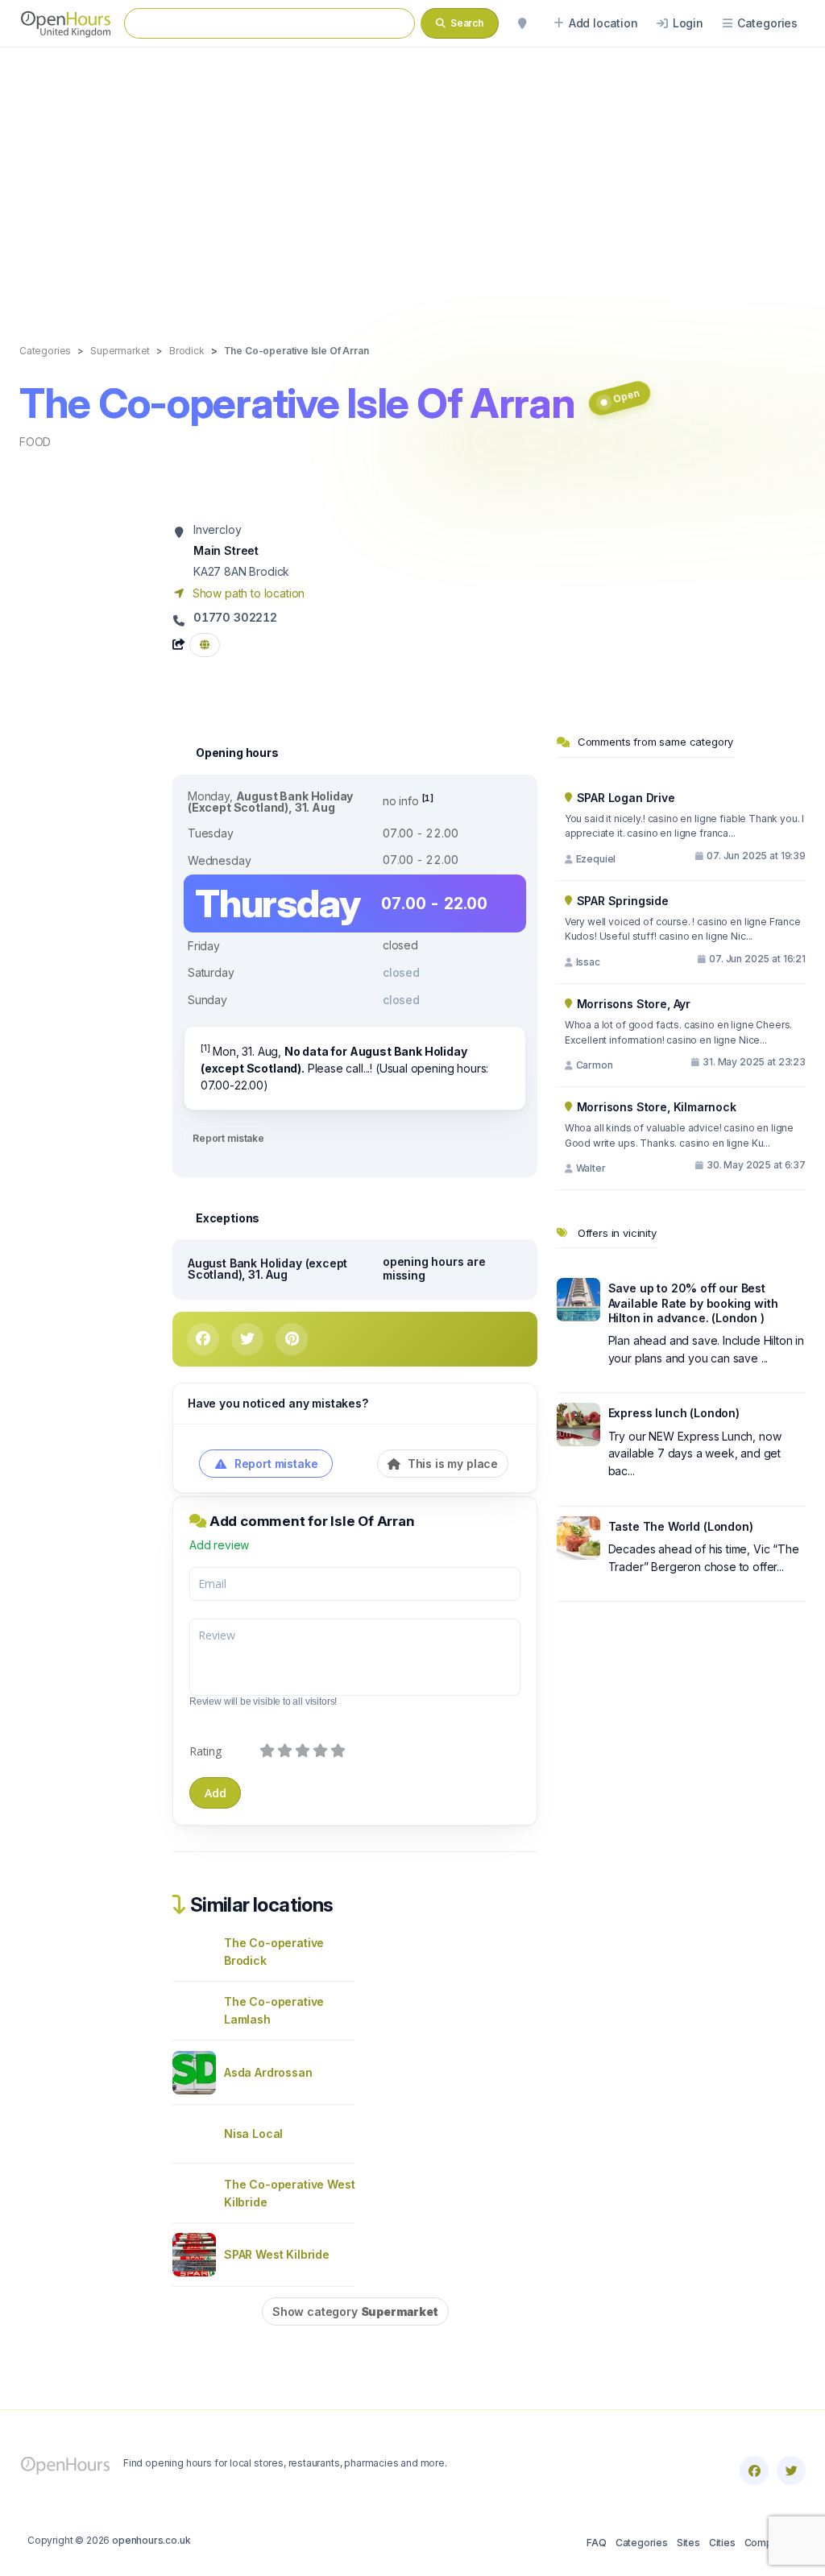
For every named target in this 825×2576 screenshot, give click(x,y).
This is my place (451, 1464)
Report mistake (228, 1138)
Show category (355, 2311)
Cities (722, 2543)
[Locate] (522, 23)
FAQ (596, 2543)
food (35, 442)
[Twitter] (791, 2471)
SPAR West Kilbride (277, 2254)
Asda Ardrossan (268, 2072)
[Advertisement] (412, 179)
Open (626, 397)
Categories (642, 2543)
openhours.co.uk (151, 2540)
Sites (688, 2543)
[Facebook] (754, 2471)
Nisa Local (253, 2134)
